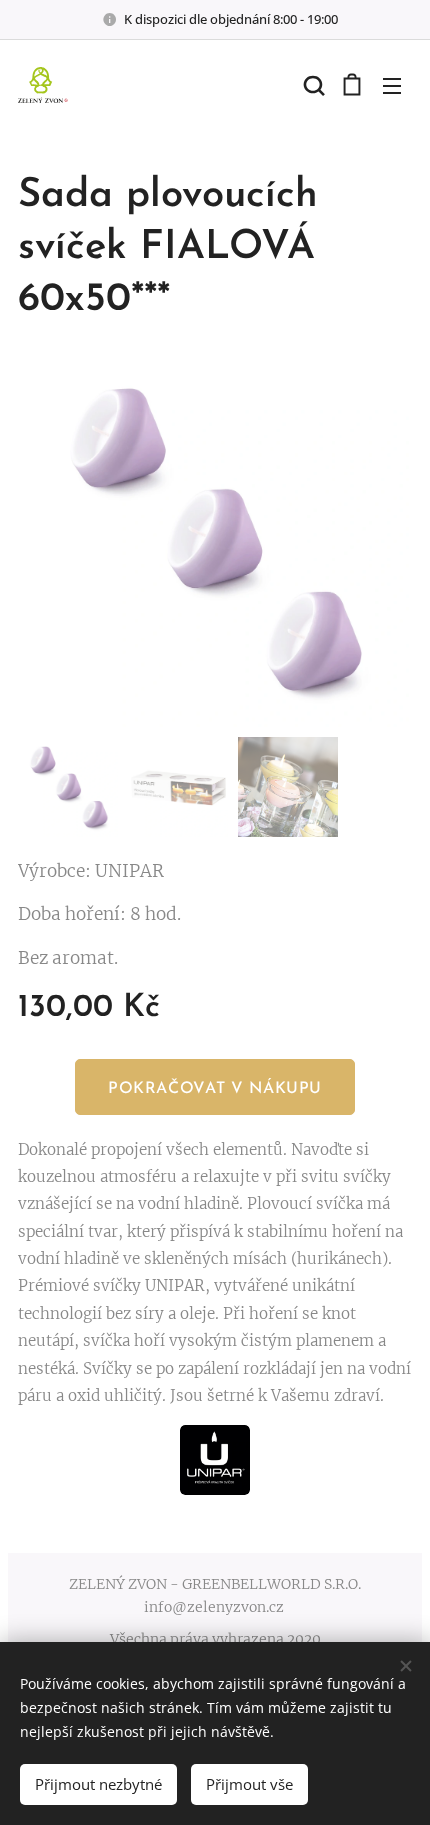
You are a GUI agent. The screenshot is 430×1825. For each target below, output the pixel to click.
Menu (392, 85)
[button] (312, 85)
